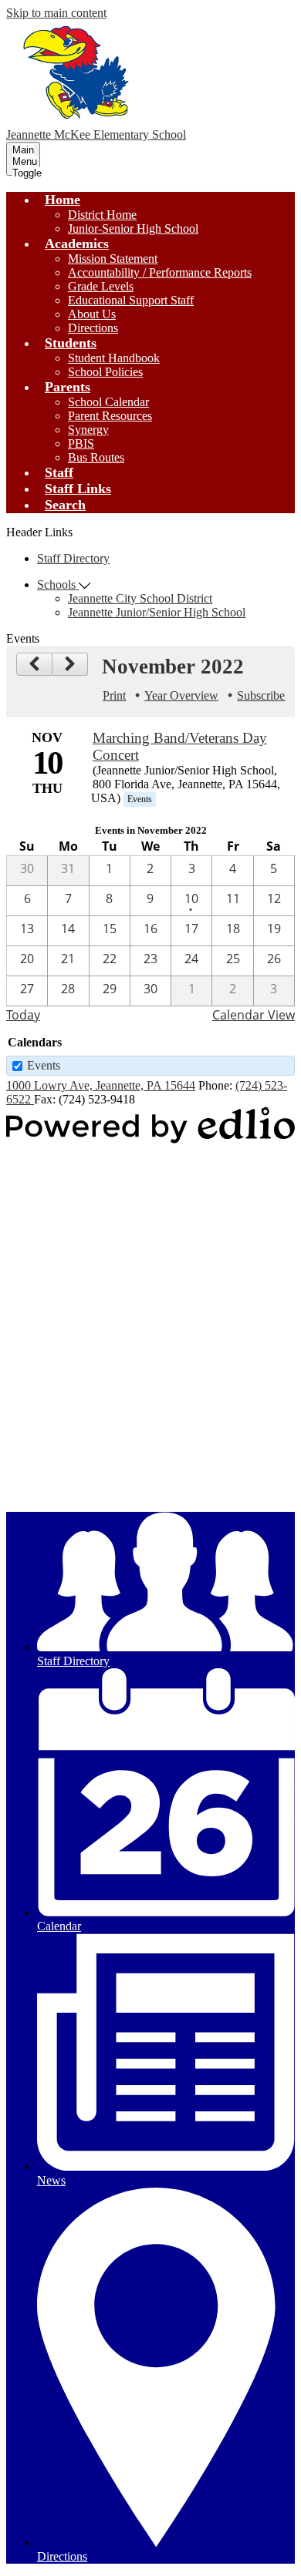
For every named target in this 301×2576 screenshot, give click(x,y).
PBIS (81, 443)
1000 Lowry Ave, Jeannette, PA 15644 (101, 1085)
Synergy (88, 430)
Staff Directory (73, 558)
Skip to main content (56, 13)
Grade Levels (101, 286)
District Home (102, 215)
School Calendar (108, 402)
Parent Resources (110, 416)
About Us (92, 314)
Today (23, 1015)
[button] (63, 200)
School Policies (105, 372)
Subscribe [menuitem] (261, 695)
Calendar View (254, 1015)
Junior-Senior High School (133, 228)
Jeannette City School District (140, 598)
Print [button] (114, 695)
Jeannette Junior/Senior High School (157, 612)
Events (44, 1065)
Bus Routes (96, 457)
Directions (93, 328)
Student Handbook (114, 358)
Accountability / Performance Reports (160, 272)
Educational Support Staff (131, 300)
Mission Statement (113, 259)
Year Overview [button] (181, 695)
